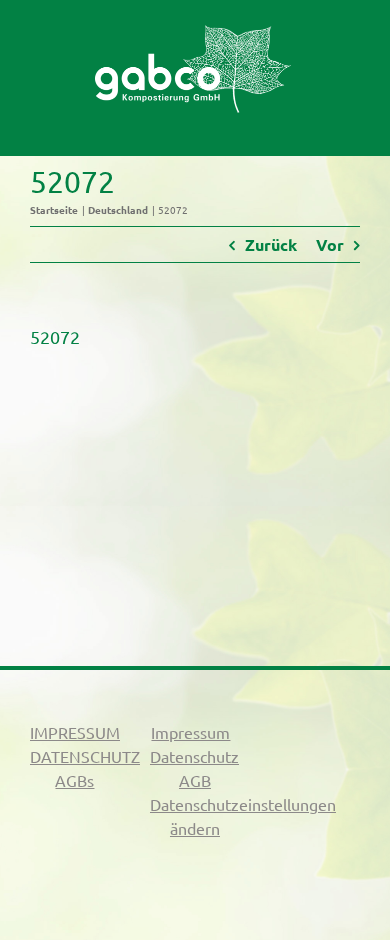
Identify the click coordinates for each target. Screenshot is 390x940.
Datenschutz (194, 756)
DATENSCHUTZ (85, 756)
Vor (330, 244)
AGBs (74, 780)
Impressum (190, 732)
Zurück (271, 244)
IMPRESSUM (75, 732)
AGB (195, 780)
